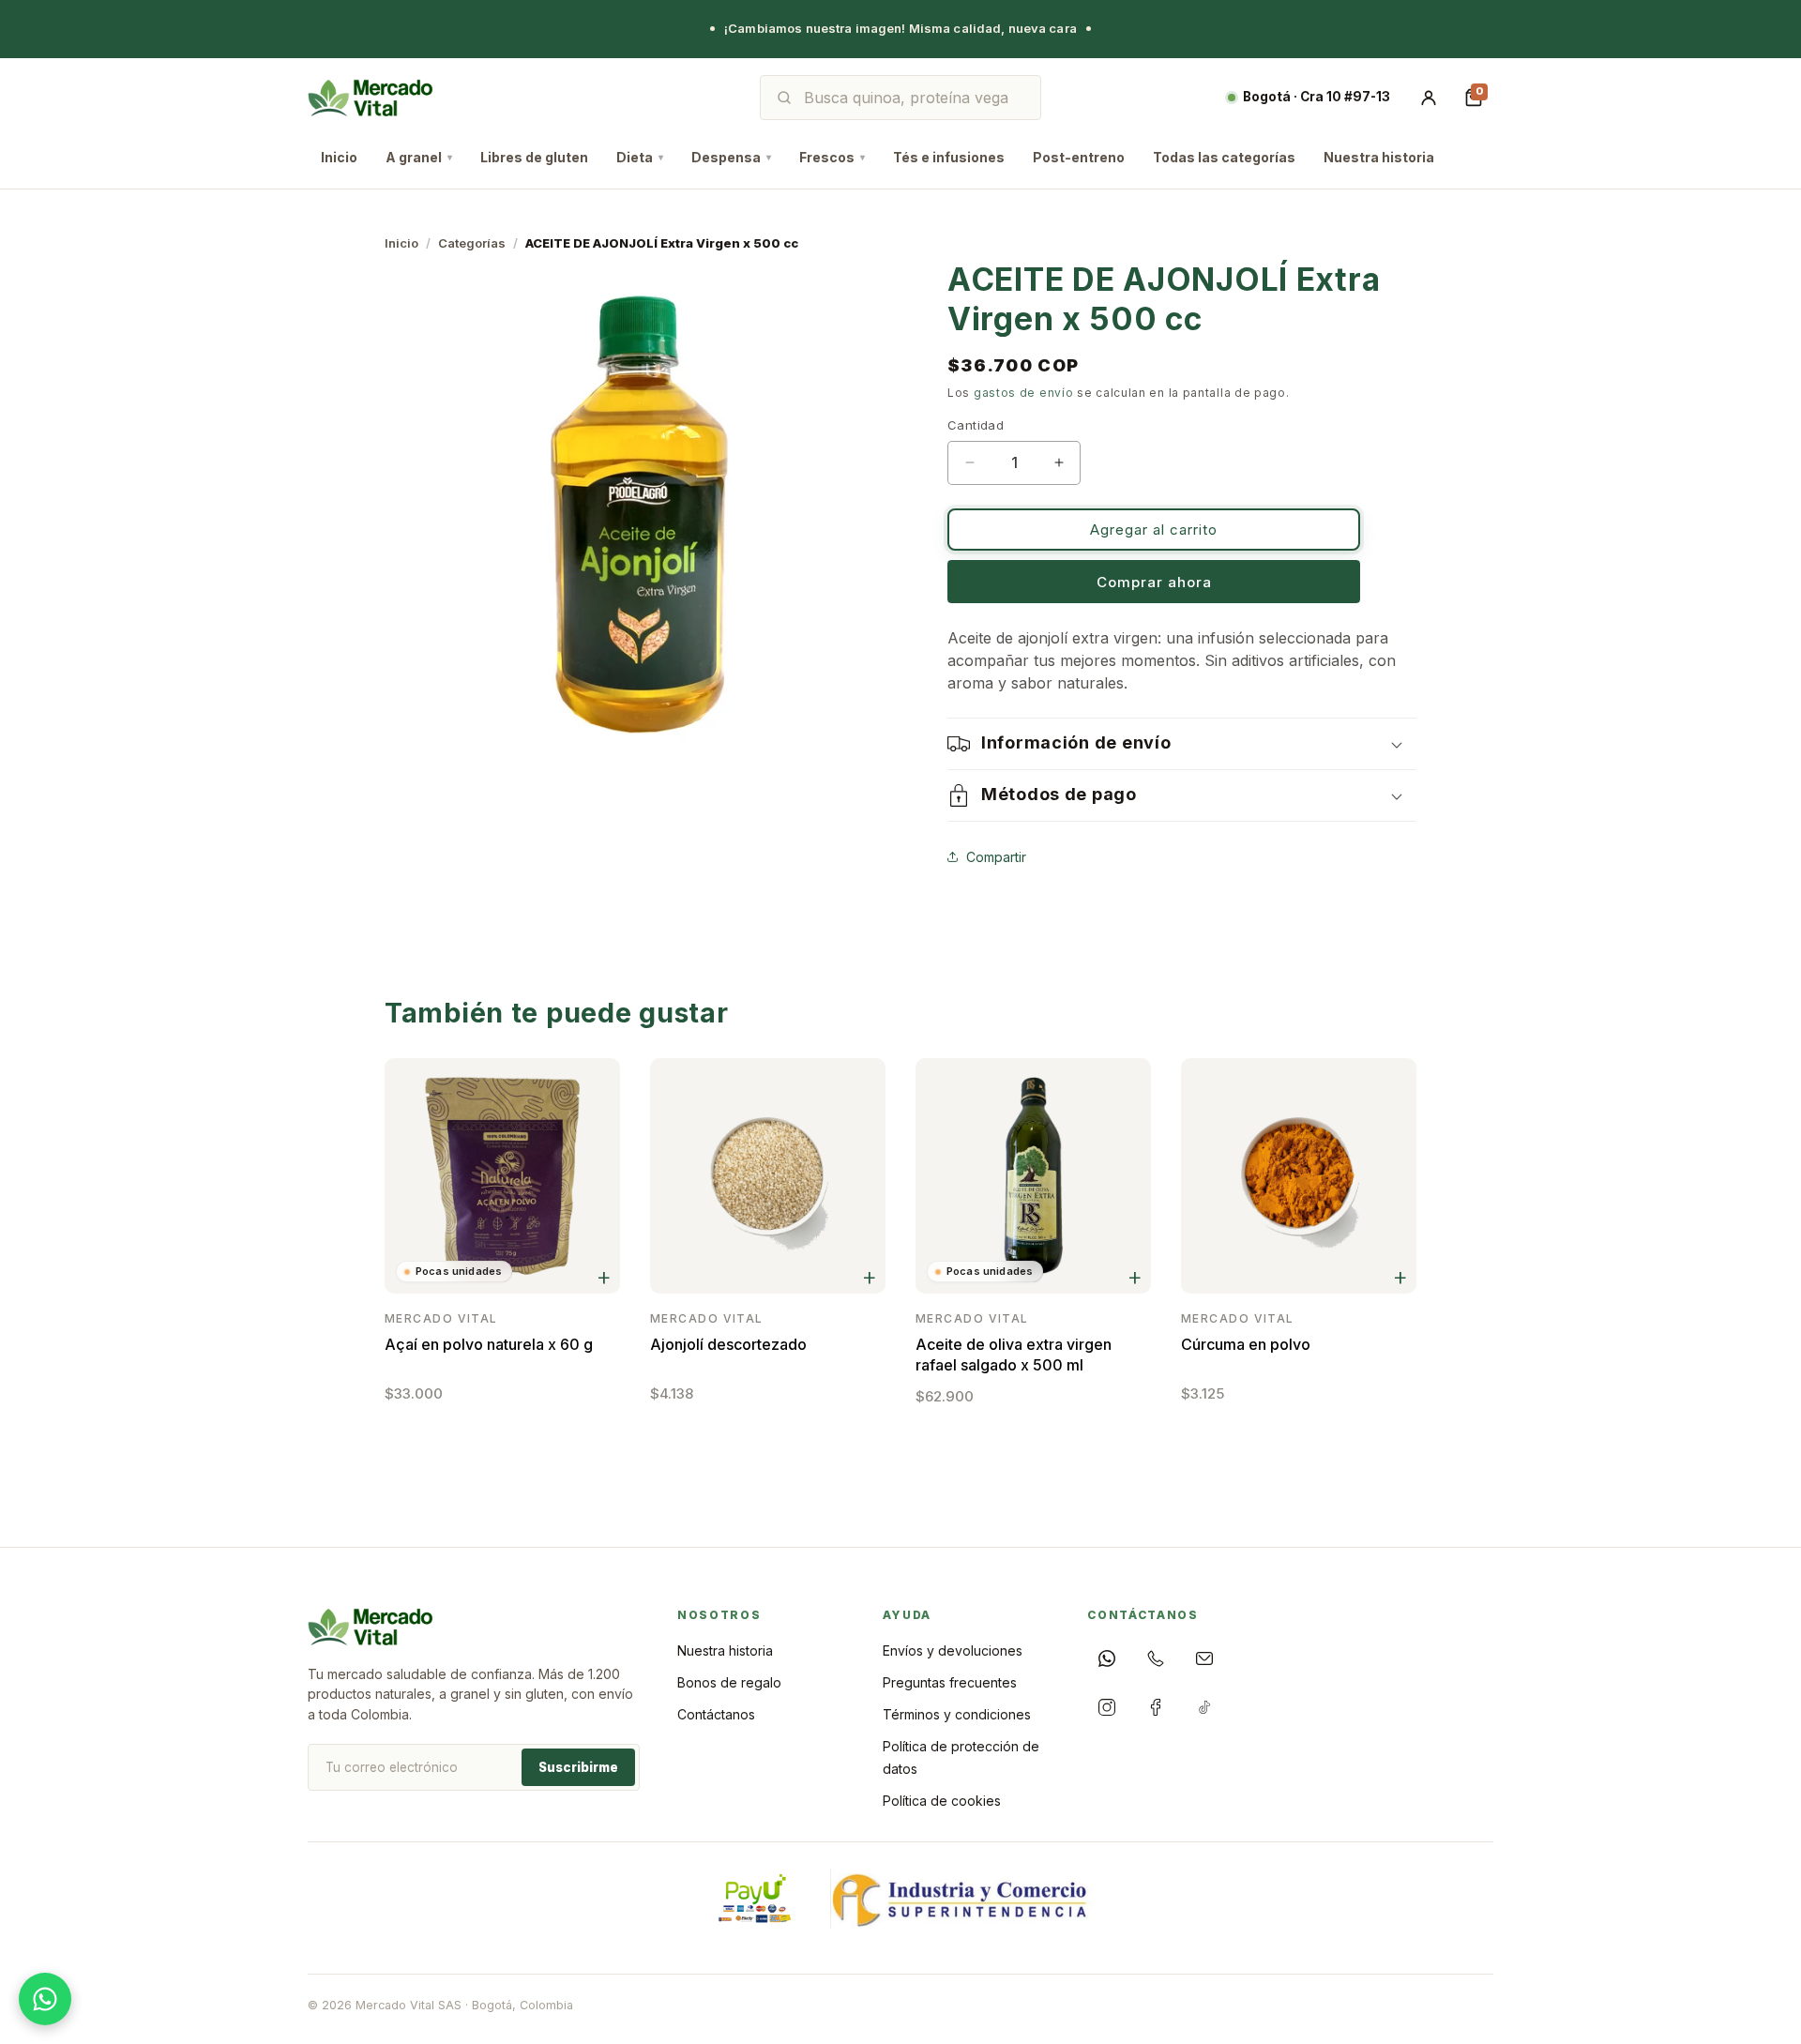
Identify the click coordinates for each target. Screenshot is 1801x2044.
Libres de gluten (534, 157)
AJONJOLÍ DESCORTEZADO (728, 1344)
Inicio (339, 157)
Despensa (731, 157)
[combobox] (914, 98)
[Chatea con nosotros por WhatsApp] (45, 1999)
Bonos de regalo (729, 1682)
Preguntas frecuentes (950, 1682)
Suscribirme (578, 1767)
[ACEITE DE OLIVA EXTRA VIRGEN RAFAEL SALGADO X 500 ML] (1033, 1176)
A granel (419, 157)
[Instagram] (1107, 1707)
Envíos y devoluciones (953, 1650)
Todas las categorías (1224, 157)
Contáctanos (716, 1714)
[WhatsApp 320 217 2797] (1107, 1658)
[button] (1182, 744)
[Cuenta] (1429, 98)
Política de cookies (942, 1801)
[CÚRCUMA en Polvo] (1299, 1176)
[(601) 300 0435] (1156, 1658)
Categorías (472, 243)
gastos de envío (1024, 393)
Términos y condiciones (957, 1714)
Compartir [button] (996, 856)
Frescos (832, 157)
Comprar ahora (1154, 582)
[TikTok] (1204, 1707)
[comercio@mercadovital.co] (1204, 1658)
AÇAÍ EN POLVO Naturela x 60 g (489, 1344)
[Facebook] (1156, 1707)
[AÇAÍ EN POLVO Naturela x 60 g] (502, 1176)
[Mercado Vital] (370, 98)
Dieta (640, 157)
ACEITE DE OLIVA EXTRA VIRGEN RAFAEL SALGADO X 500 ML (1014, 1355)
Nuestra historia (1379, 157)
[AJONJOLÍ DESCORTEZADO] (768, 1176)
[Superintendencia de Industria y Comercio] (962, 1899)
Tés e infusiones (949, 157)
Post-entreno (1079, 157)
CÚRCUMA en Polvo (1246, 1344)
